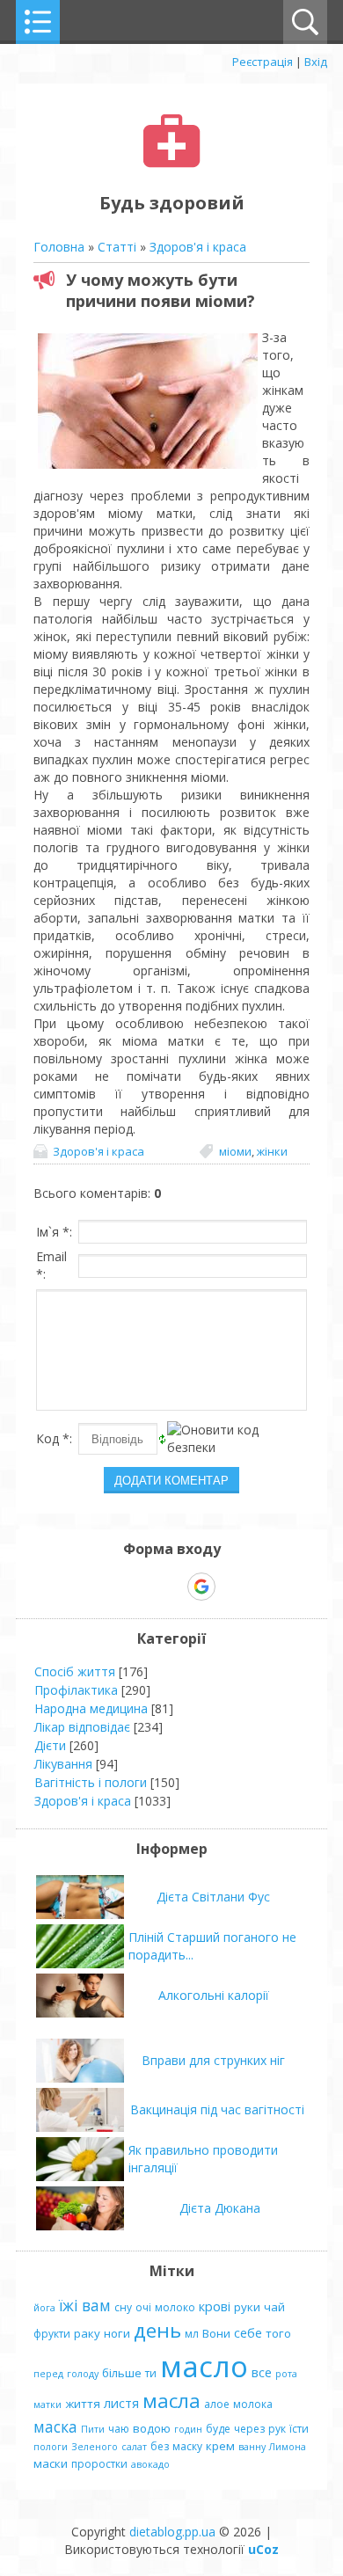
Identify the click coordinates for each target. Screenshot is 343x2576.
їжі (69, 2305)
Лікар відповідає (82, 1727)
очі (143, 2307)
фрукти (52, 2334)
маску (187, 2446)
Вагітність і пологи (91, 1782)
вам (96, 2305)
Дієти (50, 1745)
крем (220, 2446)
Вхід (316, 62)
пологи (51, 2447)
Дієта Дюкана (220, 2208)
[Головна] (172, 163)
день (157, 2330)
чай (274, 2307)
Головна (59, 247)
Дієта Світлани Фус (213, 1897)
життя (83, 2404)
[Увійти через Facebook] (171, 1587)
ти (151, 2373)
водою (152, 2428)
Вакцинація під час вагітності (217, 2109)
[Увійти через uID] (141, 1587)
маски (51, 2463)
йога (44, 2308)
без (160, 2446)
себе (248, 2332)
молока (253, 2404)
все (262, 2372)
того (278, 2333)
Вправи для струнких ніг (213, 2060)
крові (215, 2306)
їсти (299, 2429)
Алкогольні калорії (214, 1995)
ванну (252, 2447)
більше (122, 2373)
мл (192, 2334)
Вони (216, 2333)
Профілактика (76, 1690)
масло (204, 2366)
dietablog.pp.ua (172, 2532)
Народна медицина (91, 1708)
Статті (117, 247)
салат (134, 2447)
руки (247, 2307)
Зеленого (95, 2447)
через (249, 2429)
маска (55, 2426)
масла (171, 2401)
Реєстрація (263, 62)
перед (48, 2374)
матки (47, 2405)
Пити (93, 2429)
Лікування (63, 1764)
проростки (99, 2464)
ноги (117, 2333)
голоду (83, 2374)
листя (121, 2403)
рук (277, 2429)
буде (218, 2429)
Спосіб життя (75, 1671)
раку (87, 2333)
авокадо (150, 2464)
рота (286, 2374)
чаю (119, 2429)
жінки (272, 1151)
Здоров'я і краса (198, 247)
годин (188, 2429)
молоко (175, 2307)
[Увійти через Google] (201, 1587)
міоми (235, 1151)
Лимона (288, 2447)
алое (217, 2404)
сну (123, 2307)
